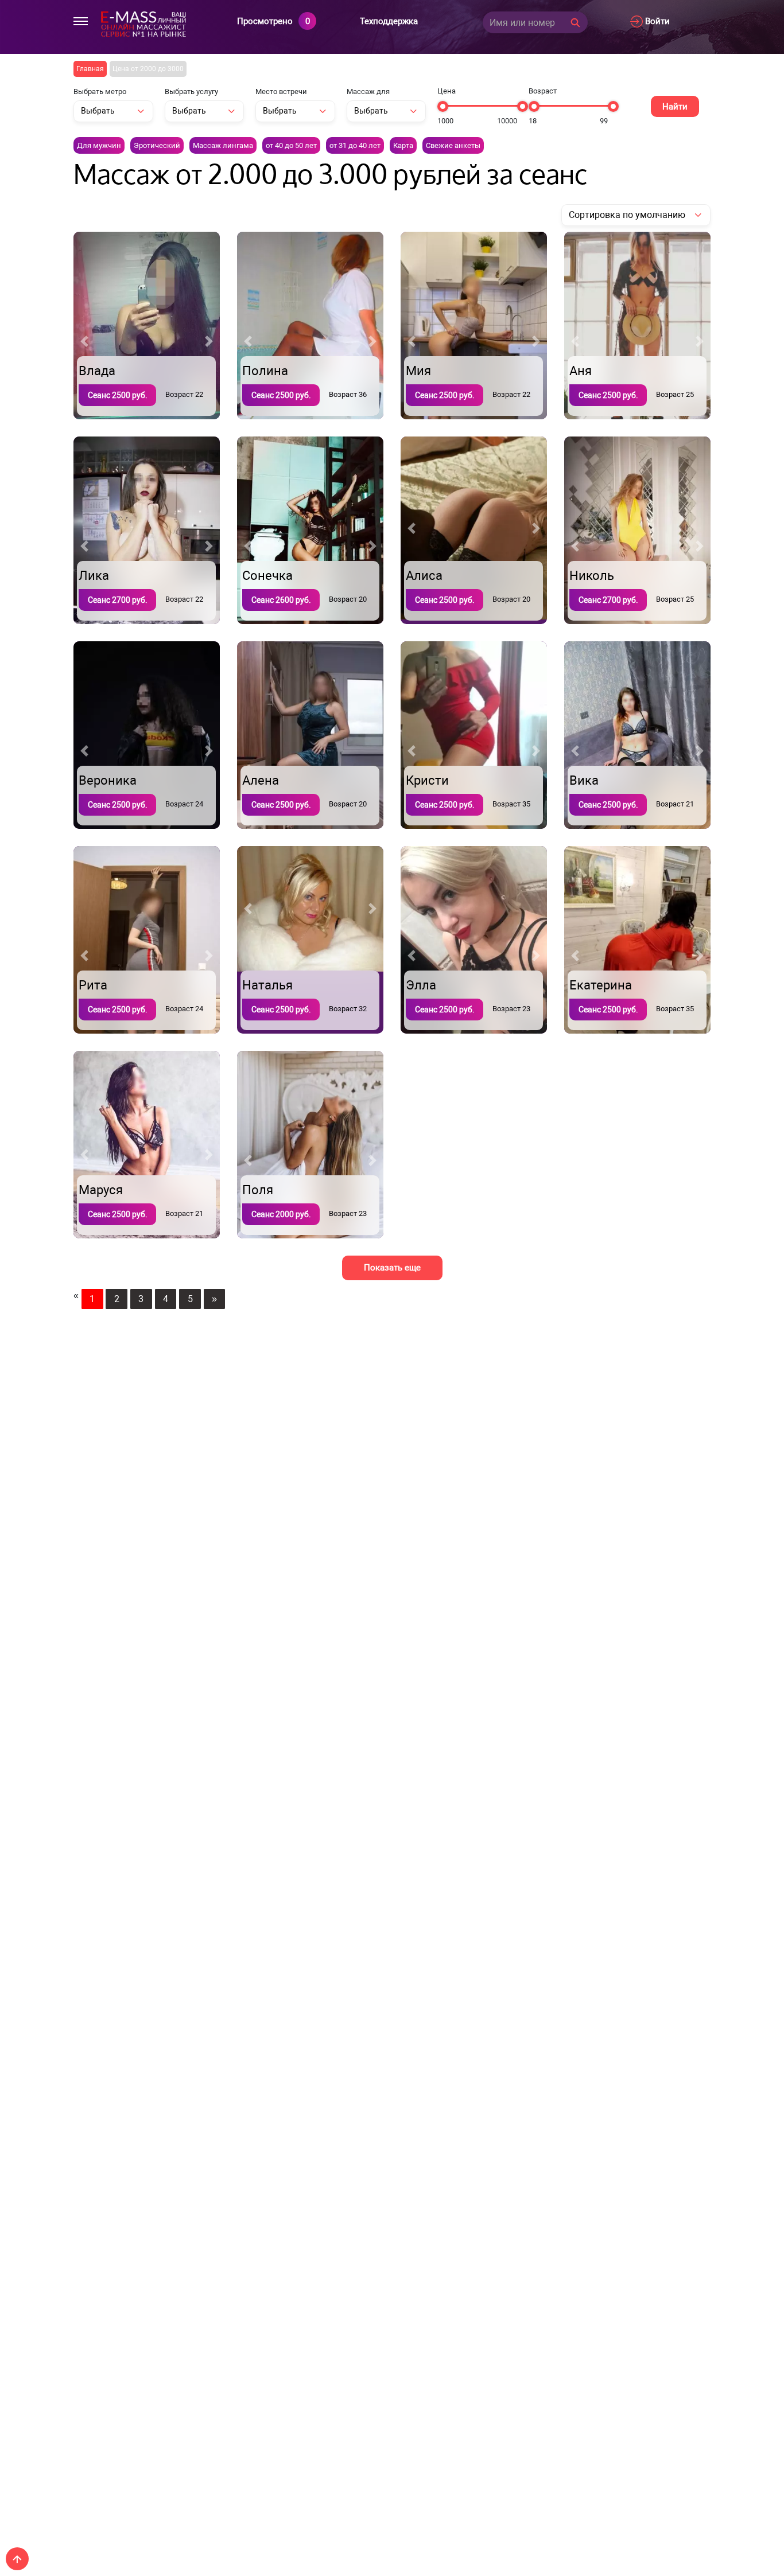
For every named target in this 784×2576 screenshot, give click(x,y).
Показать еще (392, 1268)
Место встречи (281, 91)
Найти (675, 107)
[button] (84, 341)
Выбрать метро (100, 91)
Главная (90, 69)
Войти (656, 21)
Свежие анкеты (453, 145)
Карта (403, 145)
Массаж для (368, 91)
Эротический (157, 145)
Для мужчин (99, 145)
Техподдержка (389, 21)
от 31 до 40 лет (355, 145)
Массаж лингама (223, 145)
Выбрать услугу (191, 91)
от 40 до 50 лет (291, 145)
